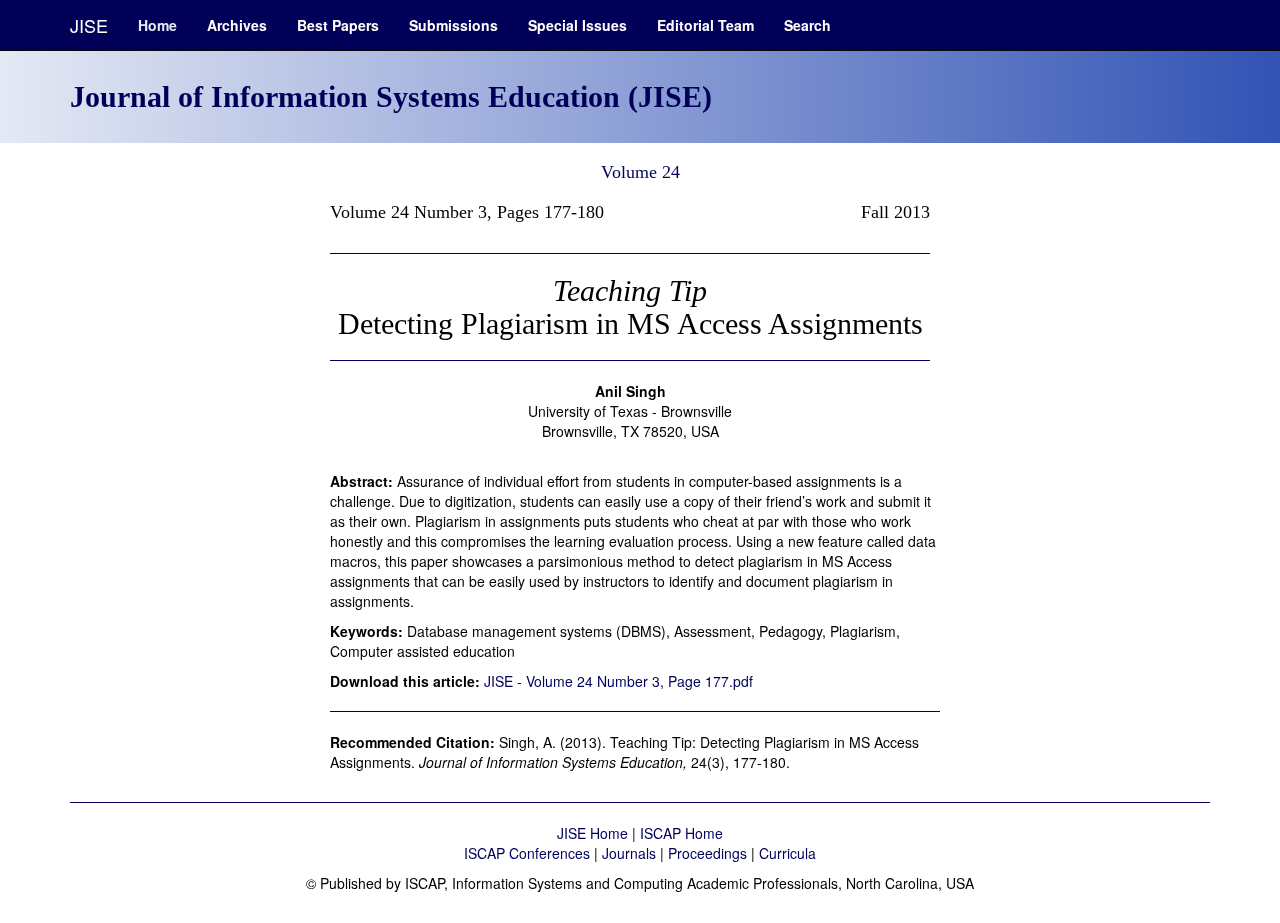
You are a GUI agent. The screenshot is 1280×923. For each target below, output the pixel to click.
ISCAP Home (681, 833)
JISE (89, 25)
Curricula (787, 853)
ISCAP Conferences (527, 853)
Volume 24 (640, 172)
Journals (629, 853)
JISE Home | (598, 833)
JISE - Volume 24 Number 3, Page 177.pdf (618, 681)
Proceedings (707, 853)
